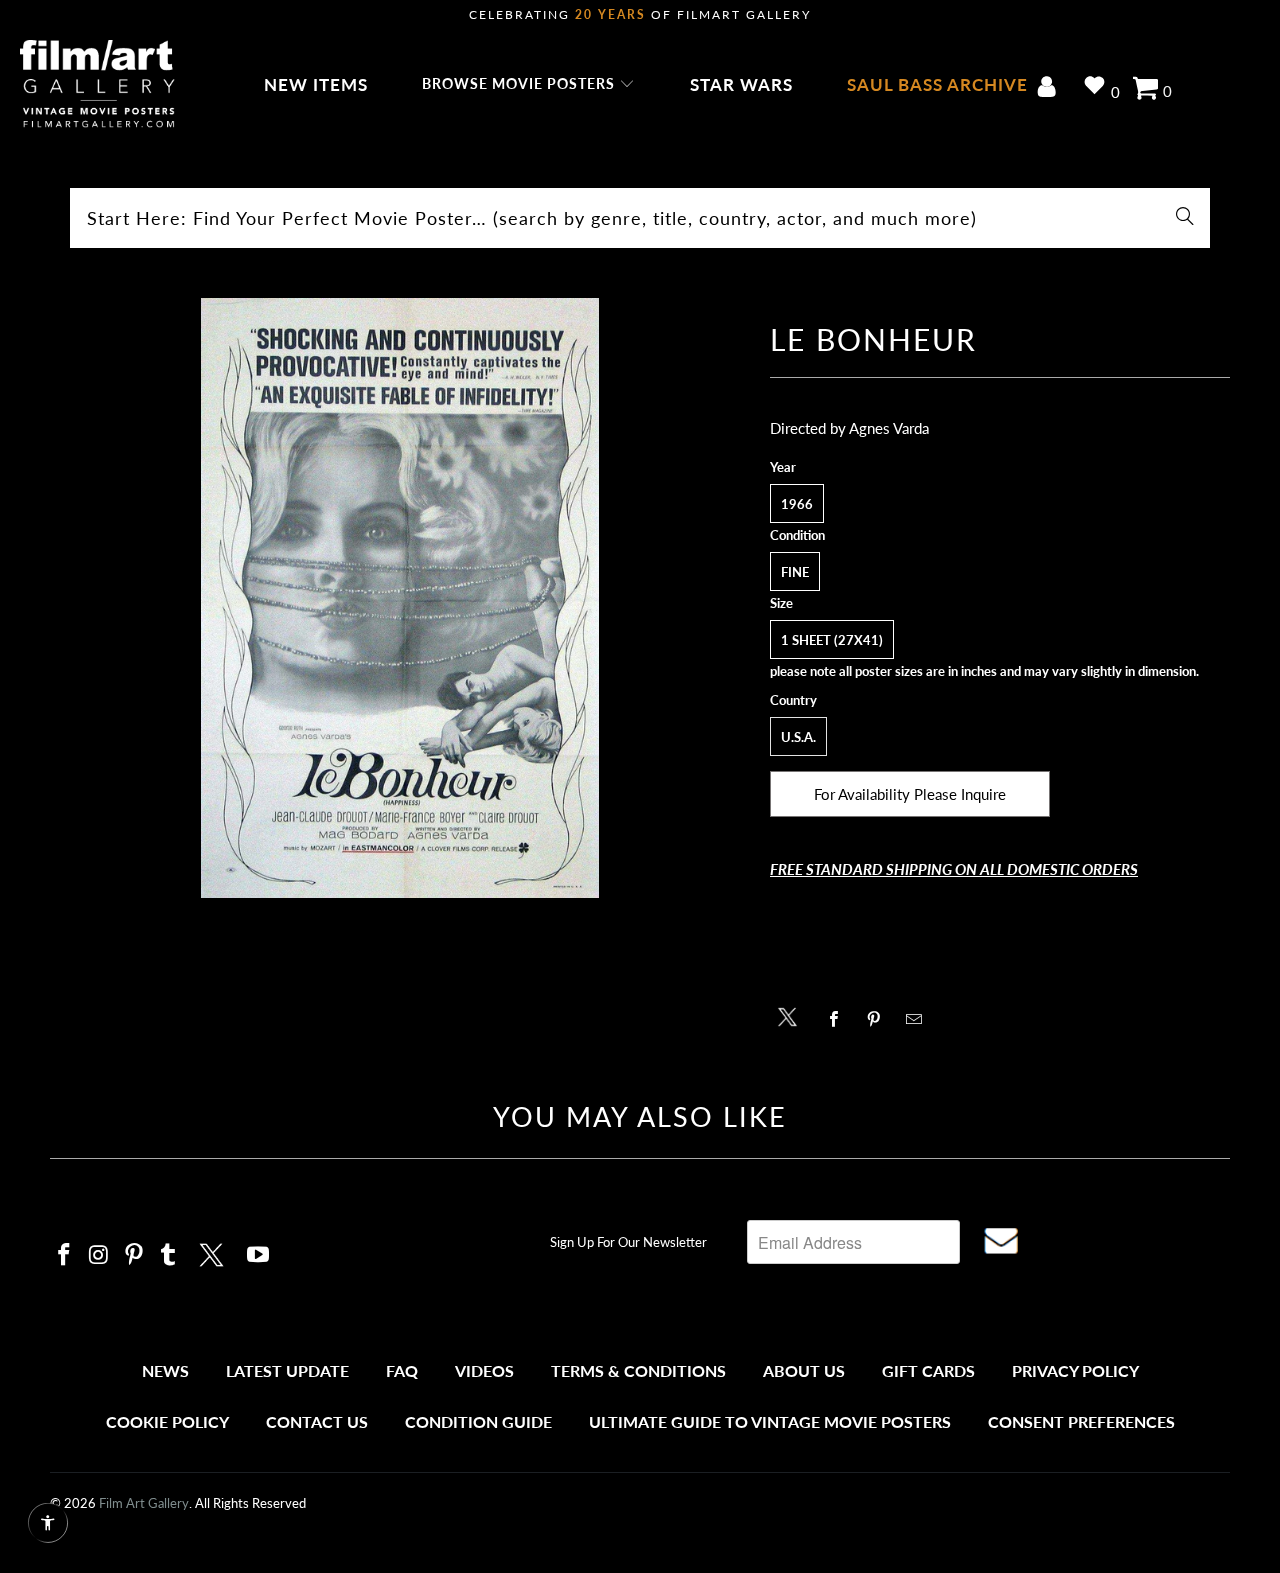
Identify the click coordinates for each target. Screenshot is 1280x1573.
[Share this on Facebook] (839, 1019)
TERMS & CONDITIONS (638, 1370)
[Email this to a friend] (919, 1019)
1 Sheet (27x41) (832, 640)
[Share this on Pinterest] (879, 1019)
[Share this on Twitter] (792, 1015)
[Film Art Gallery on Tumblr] (169, 1255)
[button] (528, 85)
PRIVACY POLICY (1075, 1370)
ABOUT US (804, 1370)
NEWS (165, 1370)
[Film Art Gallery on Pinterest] (134, 1255)
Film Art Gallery (144, 1503)
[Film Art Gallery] (97, 85)
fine (795, 572)
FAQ (402, 1370)
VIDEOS (484, 1370)
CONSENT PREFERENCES (1081, 1421)
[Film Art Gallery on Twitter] (214, 1252)
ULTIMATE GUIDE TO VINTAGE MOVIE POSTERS (770, 1421)
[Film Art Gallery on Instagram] (100, 1255)
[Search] (1185, 218)
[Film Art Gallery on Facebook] (65, 1255)
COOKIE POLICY (167, 1421)
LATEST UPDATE (287, 1370)
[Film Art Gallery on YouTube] (259, 1255)
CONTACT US (317, 1421)
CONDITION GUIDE (478, 1421)
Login (1050, 88)
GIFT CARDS (928, 1370)
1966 (797, 504)
